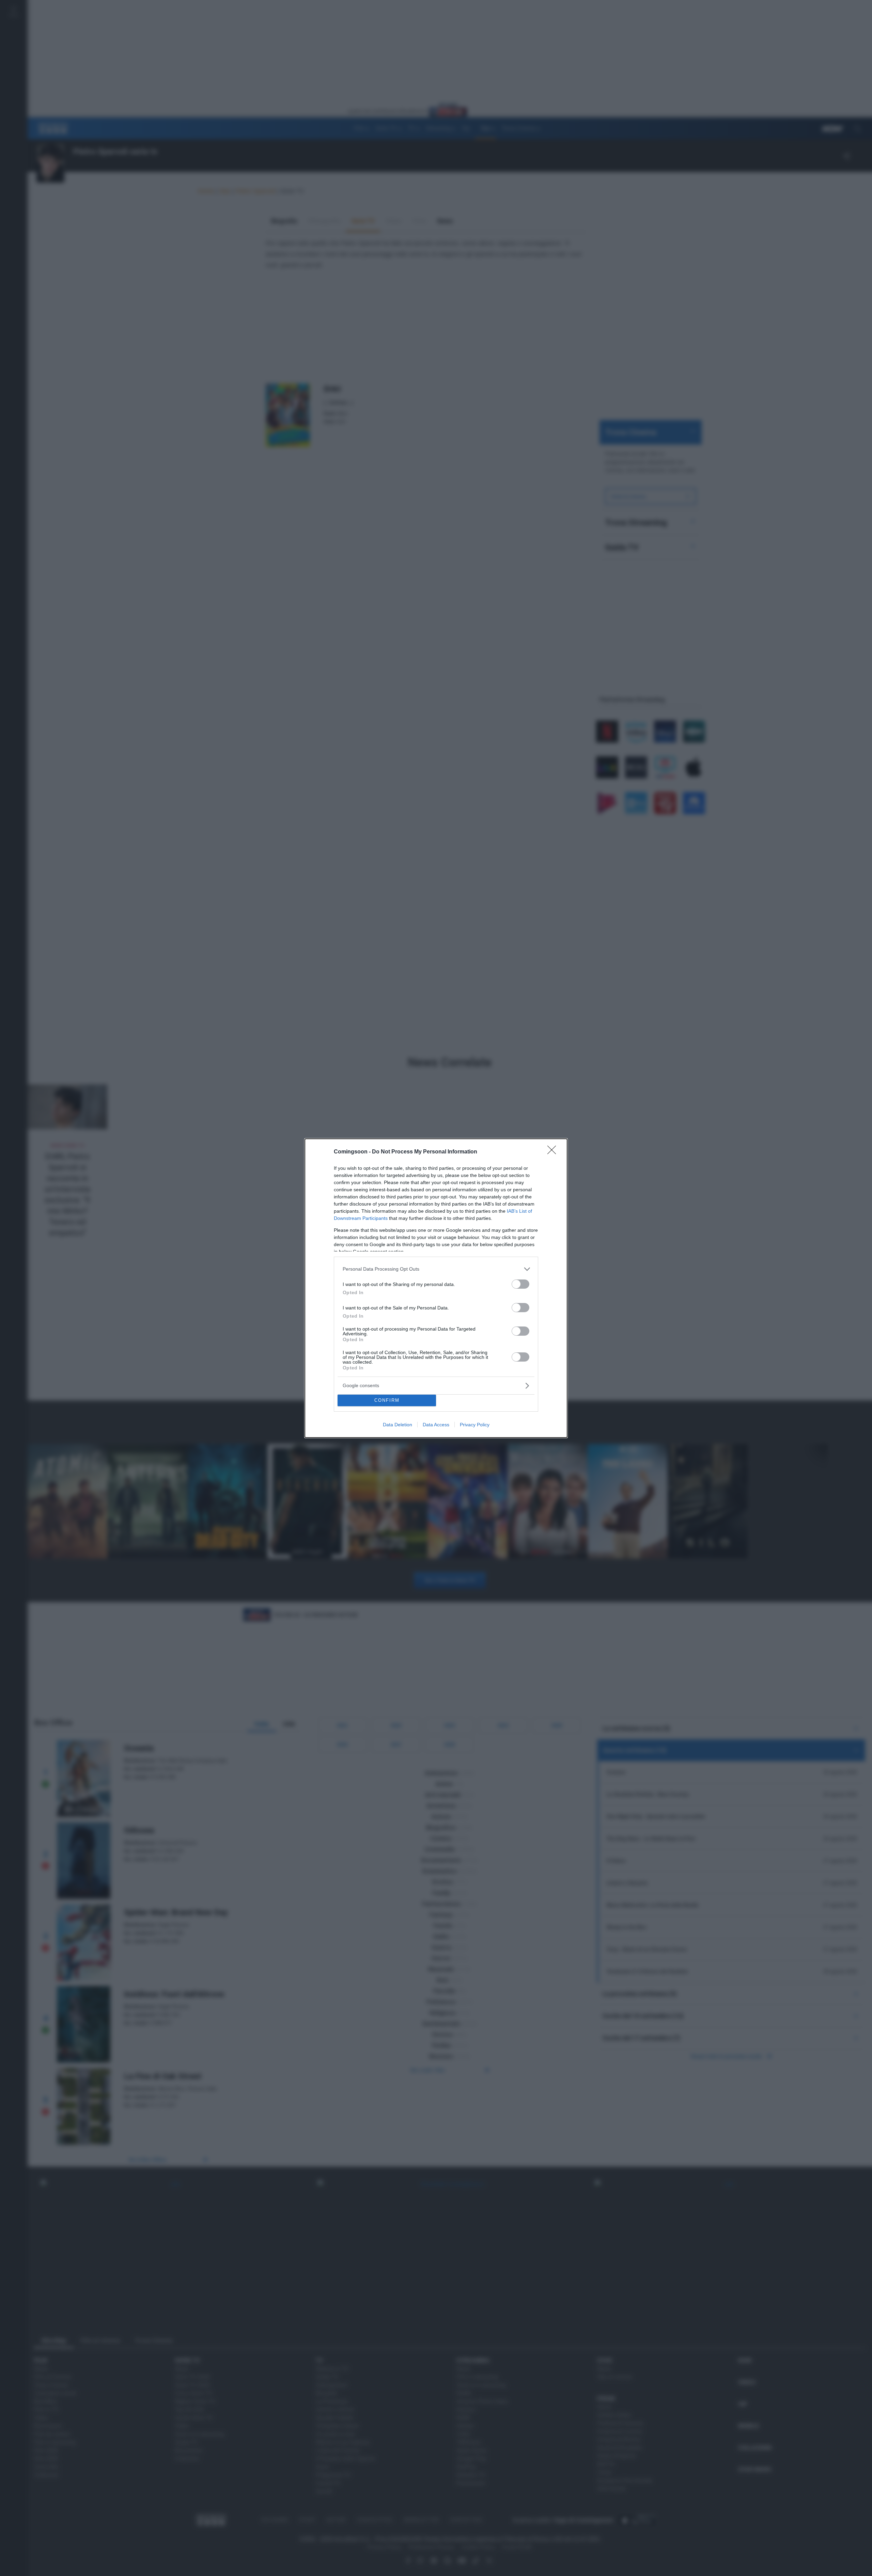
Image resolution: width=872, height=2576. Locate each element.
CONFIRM (387, 1400)
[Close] (554, 1152)
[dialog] (436, 1288)
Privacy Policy (475, 1425)
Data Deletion (398, 1425)
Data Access (436, 1425)
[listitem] (436, 1269)
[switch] (520, 1284)
